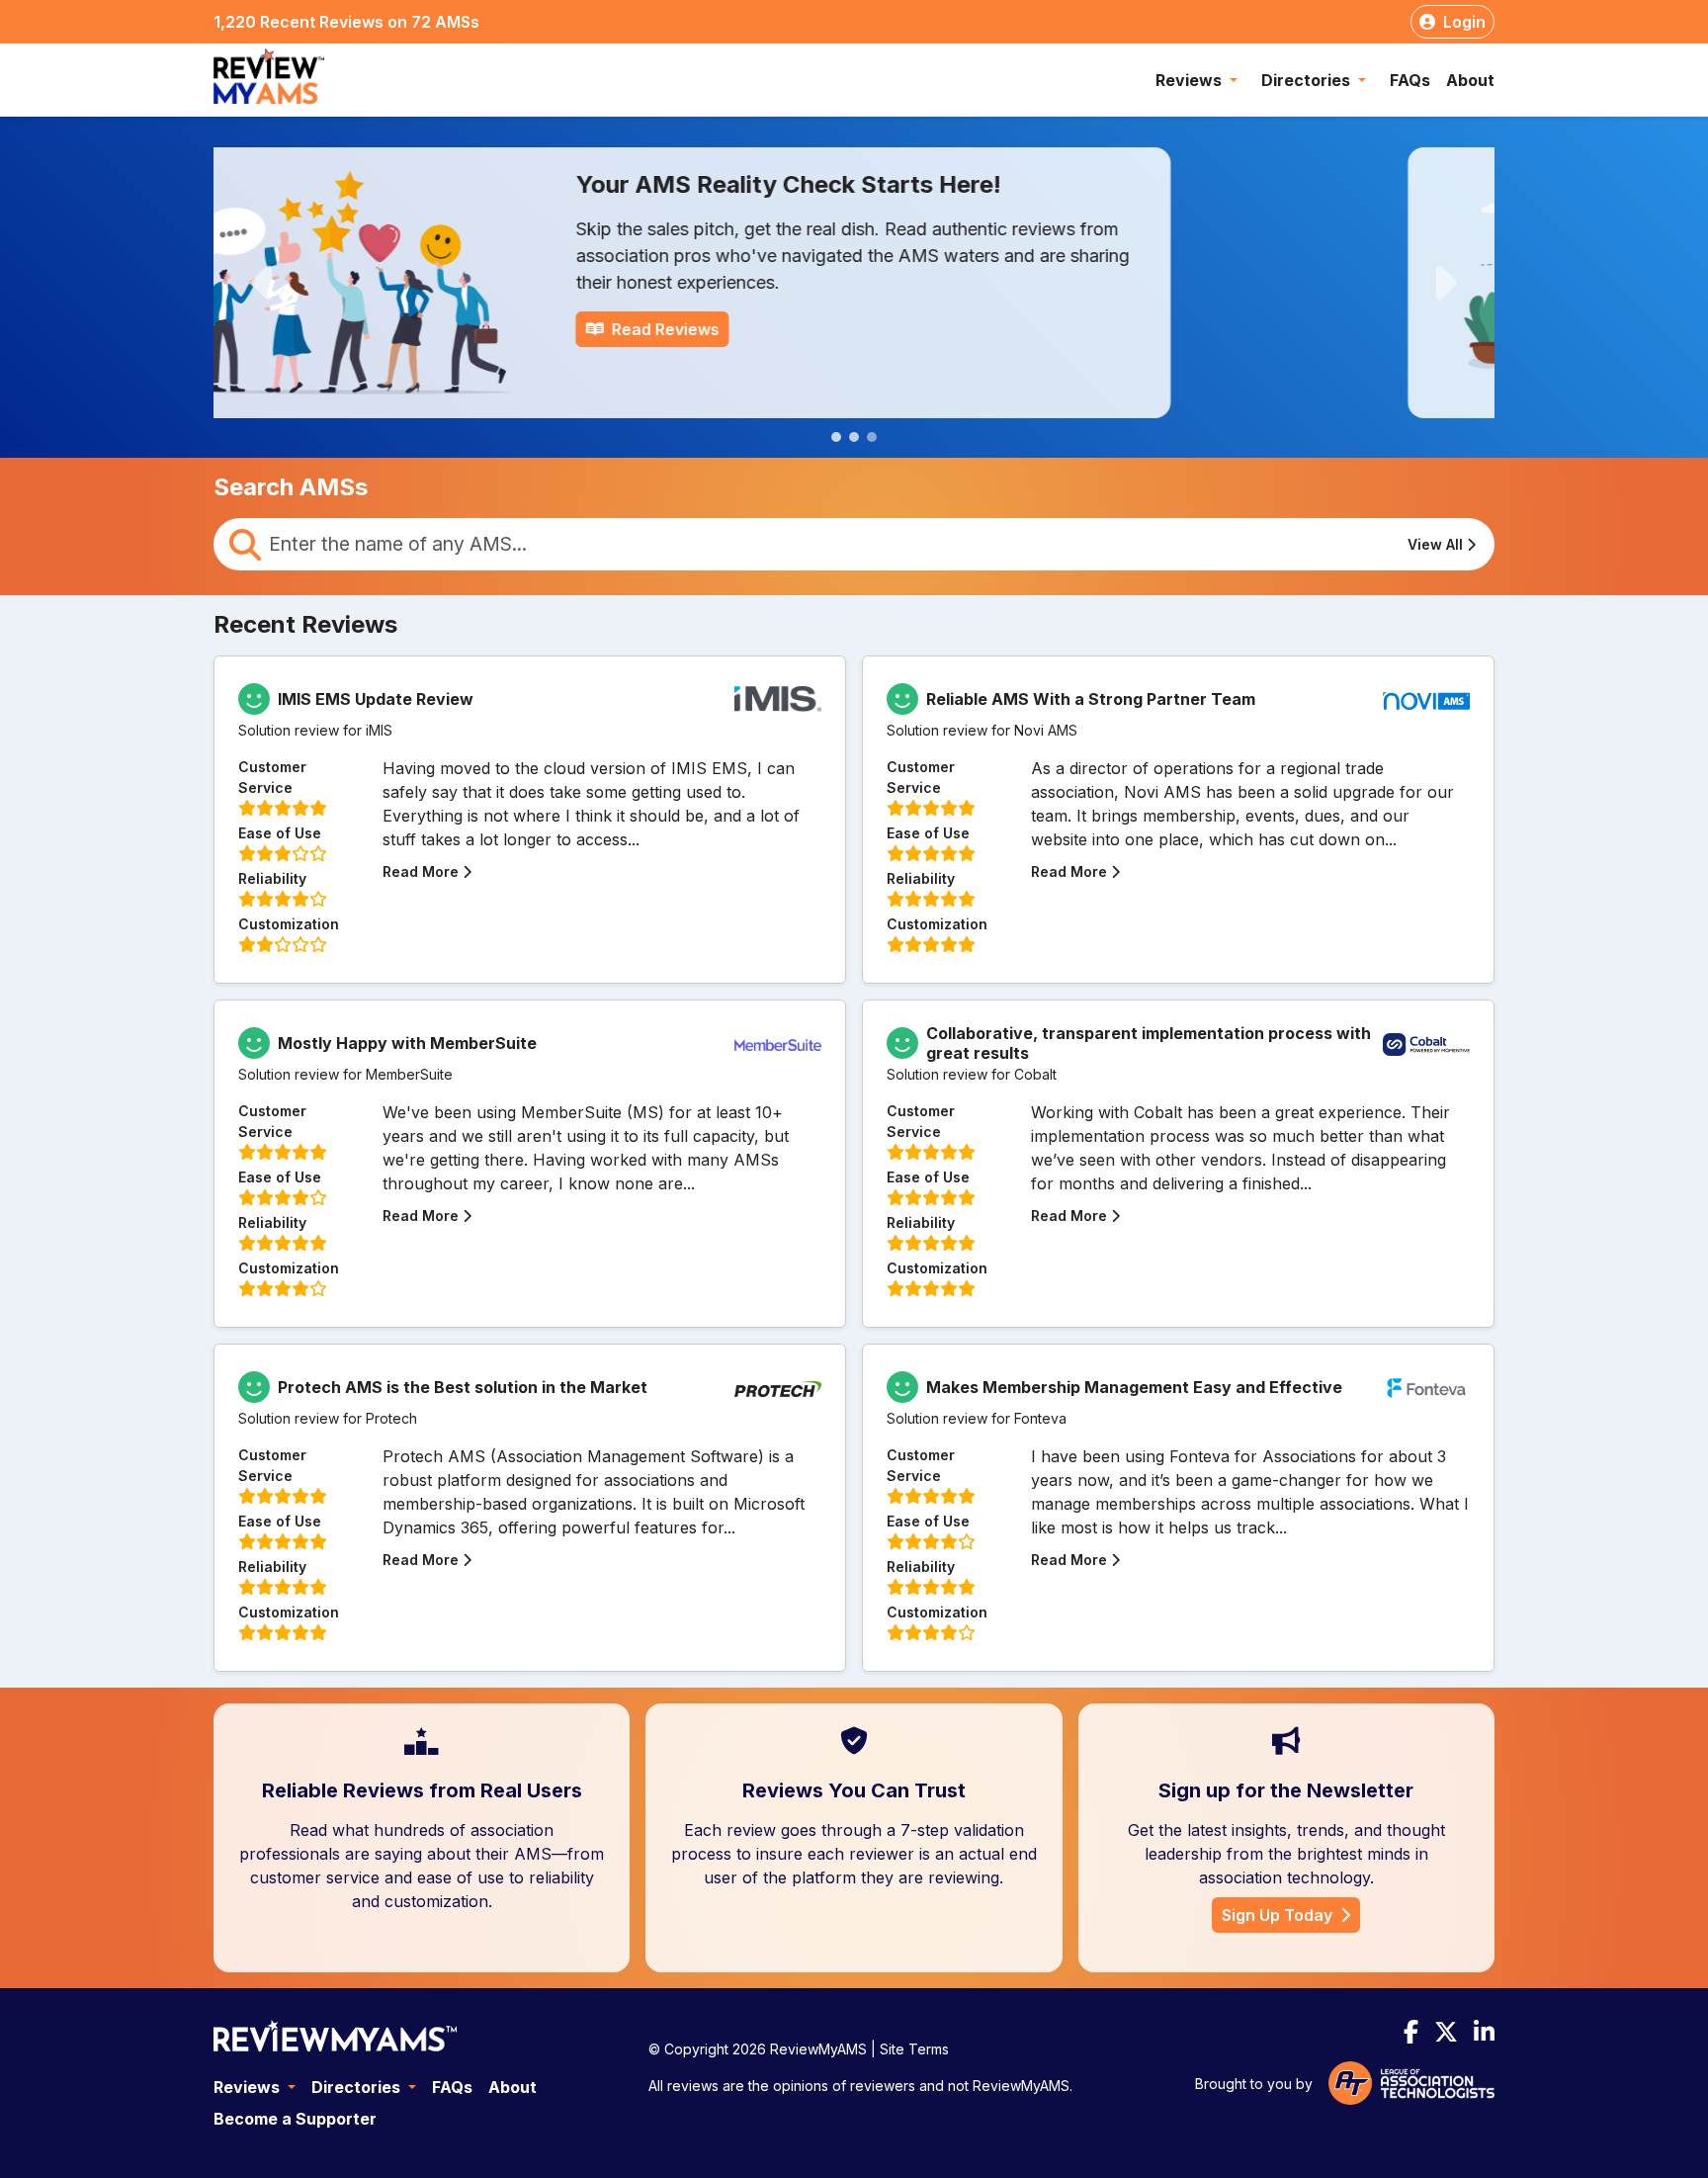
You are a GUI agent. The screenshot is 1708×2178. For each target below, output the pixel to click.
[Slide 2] (854, 437)
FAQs (1410, 80)
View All (1435, 544)
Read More (421, 871)
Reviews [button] (1191, 80)
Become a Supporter (295, 2119)
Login (1464, 22)
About (1470, 80)
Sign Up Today (1277, 1915)
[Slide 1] (836, 437)
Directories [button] (1308, 80)
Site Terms (914, 2049)
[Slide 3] (872, 437)
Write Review (865, 329)
